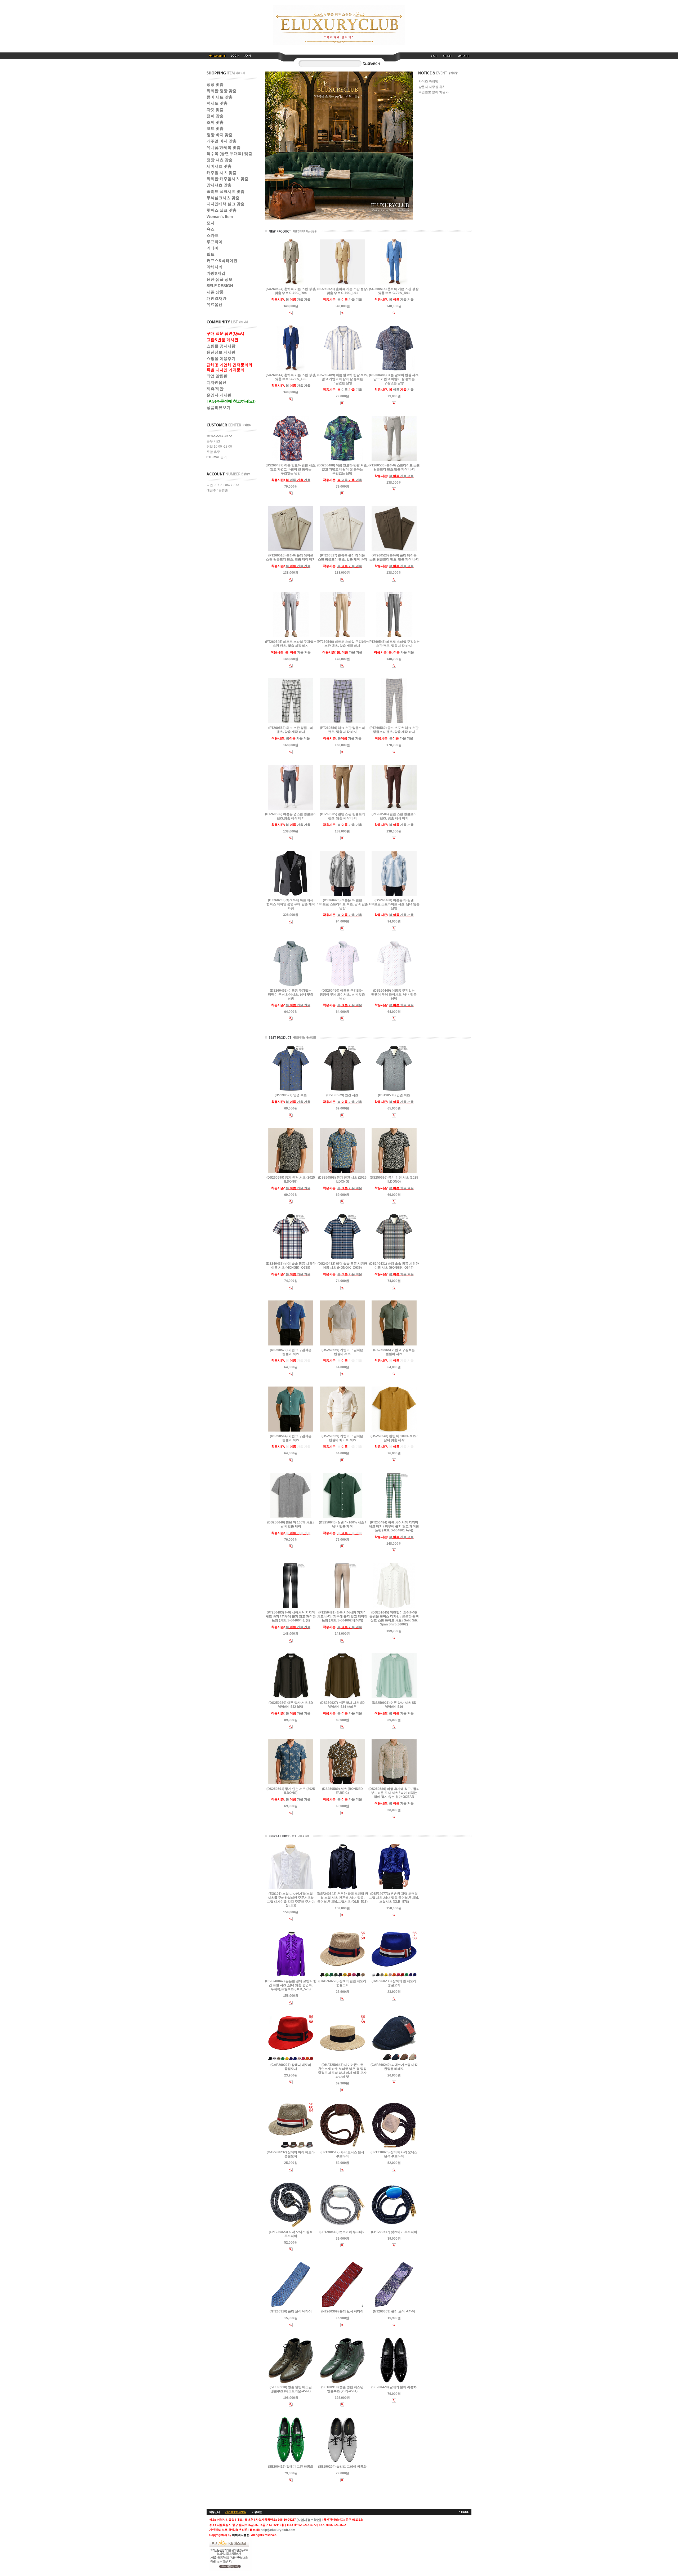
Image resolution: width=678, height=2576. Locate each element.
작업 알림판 (217, 376)
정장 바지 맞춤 (220, 135)
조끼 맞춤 (215, 122)
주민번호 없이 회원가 (434, 92)
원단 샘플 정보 (220, 279)
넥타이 (213, 248)
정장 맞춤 (215, 84)
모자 (211, 223)
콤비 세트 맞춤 (220, 97)
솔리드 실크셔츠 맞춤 (226, 191)
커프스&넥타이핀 (222, 260)
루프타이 (215, 242)
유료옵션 (215, 304)
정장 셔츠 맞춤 (220, 160)
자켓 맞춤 (215, 110)
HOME (465, 2512)
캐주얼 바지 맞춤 (222, 141)
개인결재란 (217, 298)
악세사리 (215, 267)
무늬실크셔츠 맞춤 (223, 198)
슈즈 (211, 229)
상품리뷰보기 (218, 407)
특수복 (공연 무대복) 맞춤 (229, 153)
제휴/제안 (215, 389)
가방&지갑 (216, 273)
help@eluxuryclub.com (278, 2530)
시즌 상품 (215, 292)
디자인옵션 (217, 382)
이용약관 (257, 2512)
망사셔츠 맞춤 (219, 185)
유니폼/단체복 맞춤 (224, 147)
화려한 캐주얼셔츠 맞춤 (228, 179)
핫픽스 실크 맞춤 (222, 210)
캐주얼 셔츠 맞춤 (222, 173)
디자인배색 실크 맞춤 (226, 204)
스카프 (213, 235)
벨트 (211, 254)
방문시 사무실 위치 (432, 87)
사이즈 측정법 (428, 82)
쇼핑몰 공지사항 (221, 346)
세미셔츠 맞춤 (219, 166)
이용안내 (215, 2512)
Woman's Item (220, 217)
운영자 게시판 (219, 395)
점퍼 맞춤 (215, 116)
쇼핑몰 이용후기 (221, 358)
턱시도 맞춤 (217, 103)
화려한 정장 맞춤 (222, 91)
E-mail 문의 (218, 457)
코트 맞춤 (215, 128)
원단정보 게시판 (221, 352)
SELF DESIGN (220, 286)
